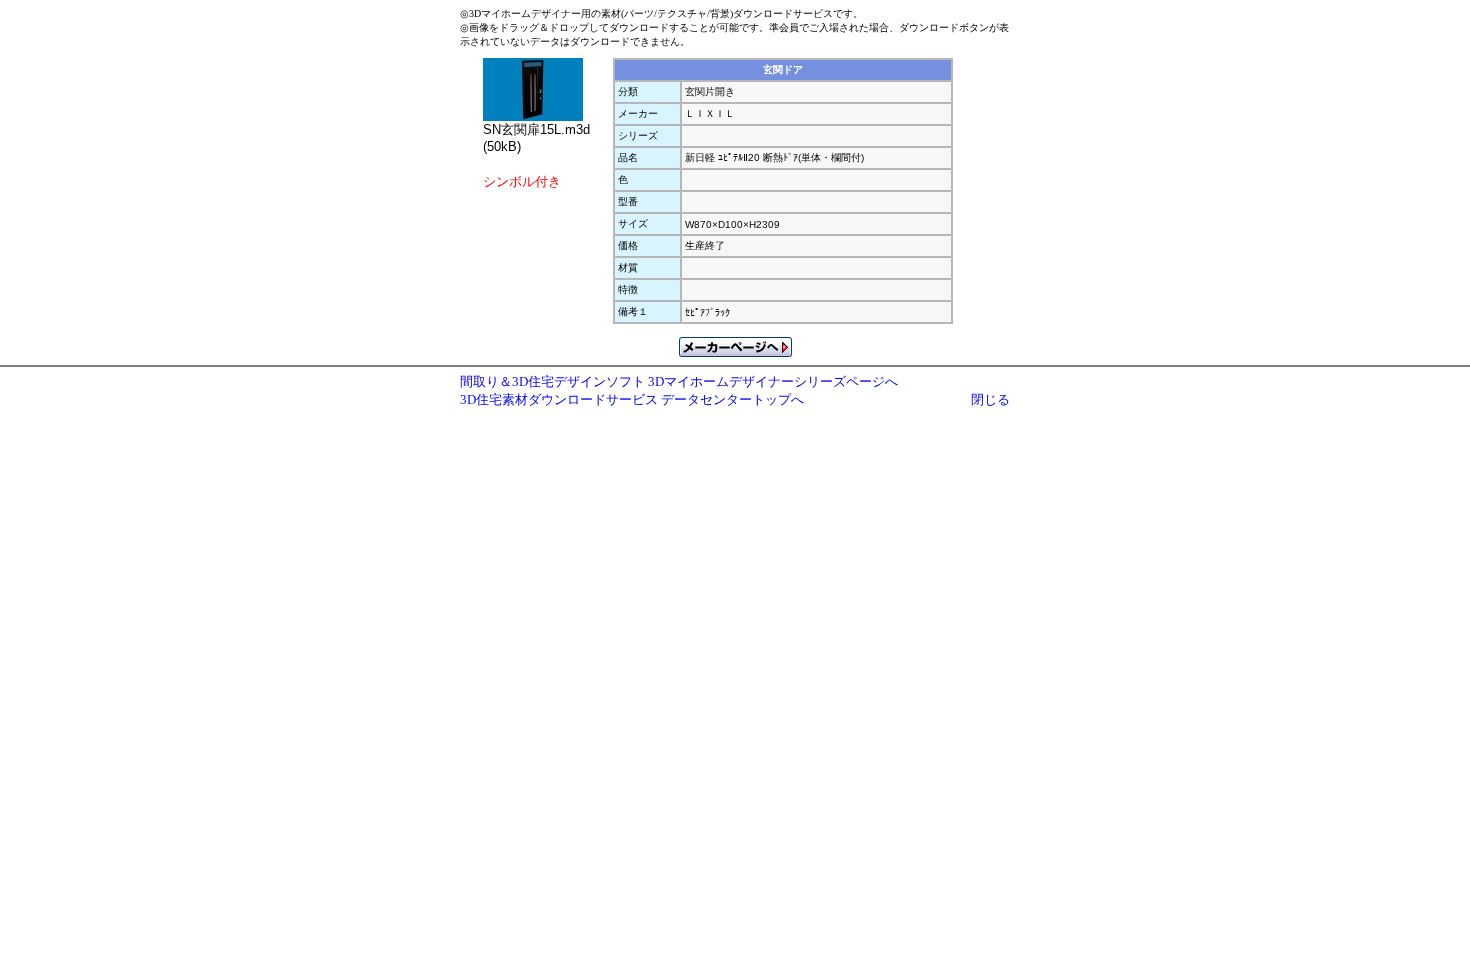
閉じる (990, 399)
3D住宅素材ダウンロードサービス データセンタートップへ (632, 399)
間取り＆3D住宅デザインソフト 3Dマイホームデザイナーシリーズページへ (679, 381)
